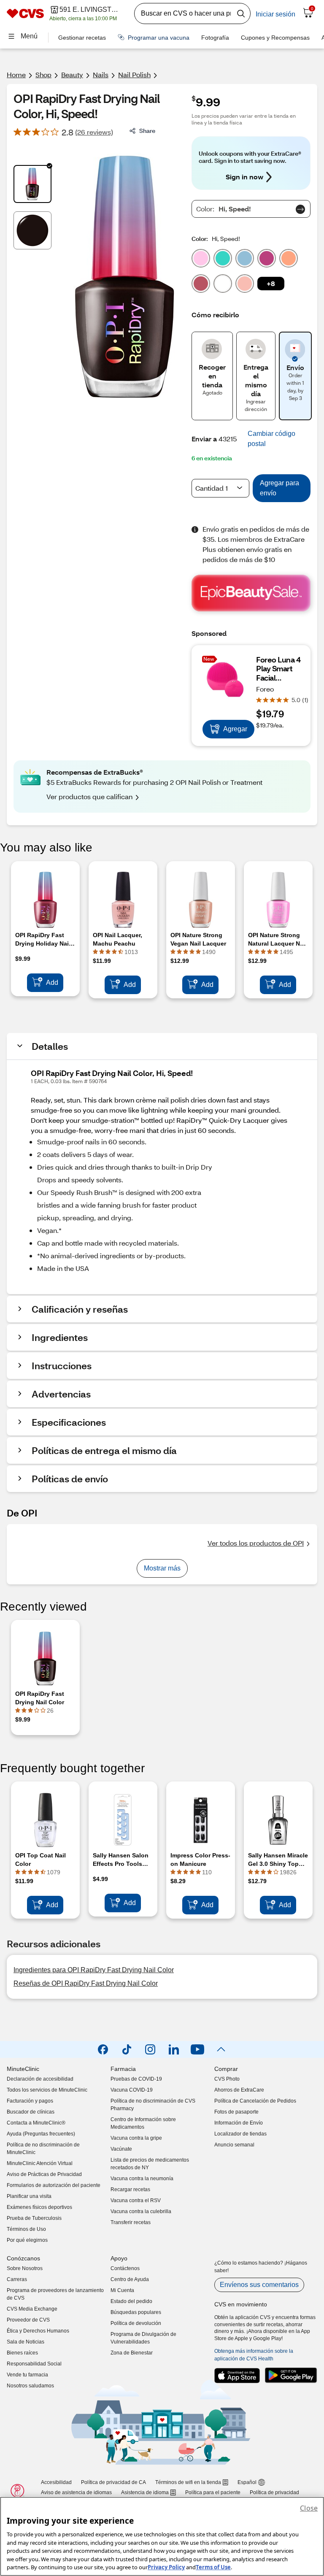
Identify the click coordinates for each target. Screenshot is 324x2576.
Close (309, 2508)
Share (147, 131)
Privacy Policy (166, 2567)
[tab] (32, 184)
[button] (271, 284)
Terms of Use (213, 2567)
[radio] (201, 257)
